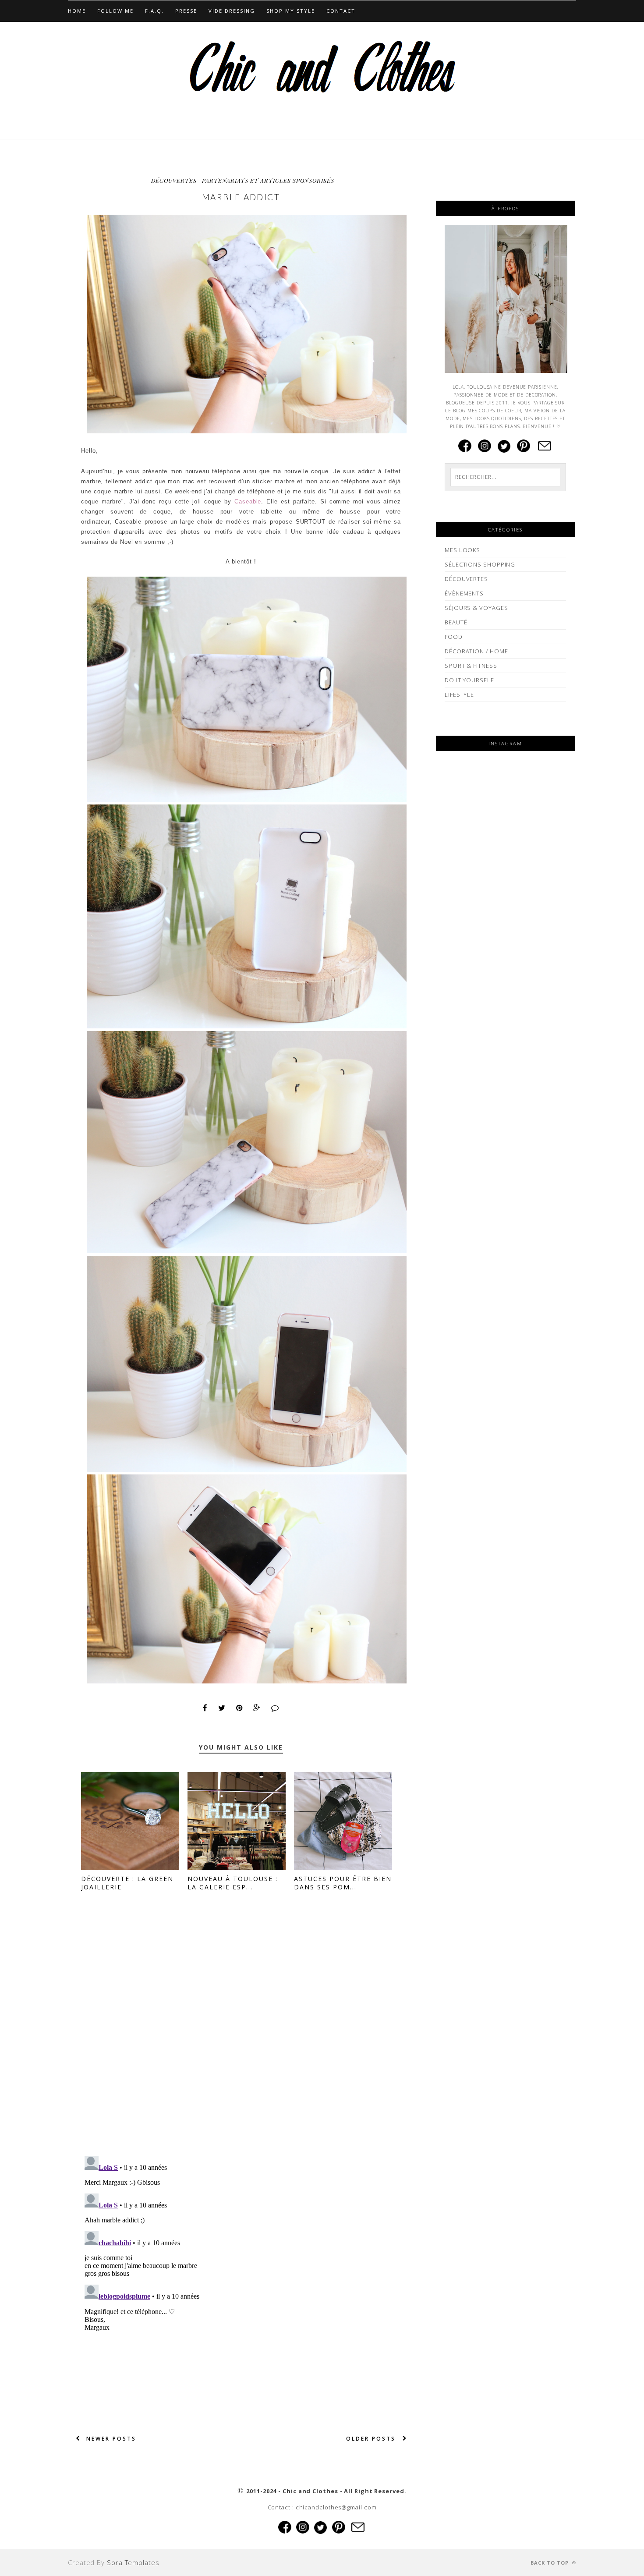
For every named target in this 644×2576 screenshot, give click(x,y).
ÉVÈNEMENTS (464, 593)
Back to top (550, 2563)
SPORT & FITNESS (471, 666)
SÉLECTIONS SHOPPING (480, 564)
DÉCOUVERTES (174, 180)
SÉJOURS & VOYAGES (476, 608)
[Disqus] (241, 2036)
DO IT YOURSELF (469, 680)
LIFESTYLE (459, 694)
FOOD (454, 637)
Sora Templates (133, 2562)
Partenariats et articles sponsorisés (268, 180)
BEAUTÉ (456, 622)
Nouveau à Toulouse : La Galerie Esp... (233, 1883)
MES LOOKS (462, 550)
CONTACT (341, 11)
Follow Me (115, 11)
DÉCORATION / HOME (476, 651)
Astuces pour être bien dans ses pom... (343, 1883)
